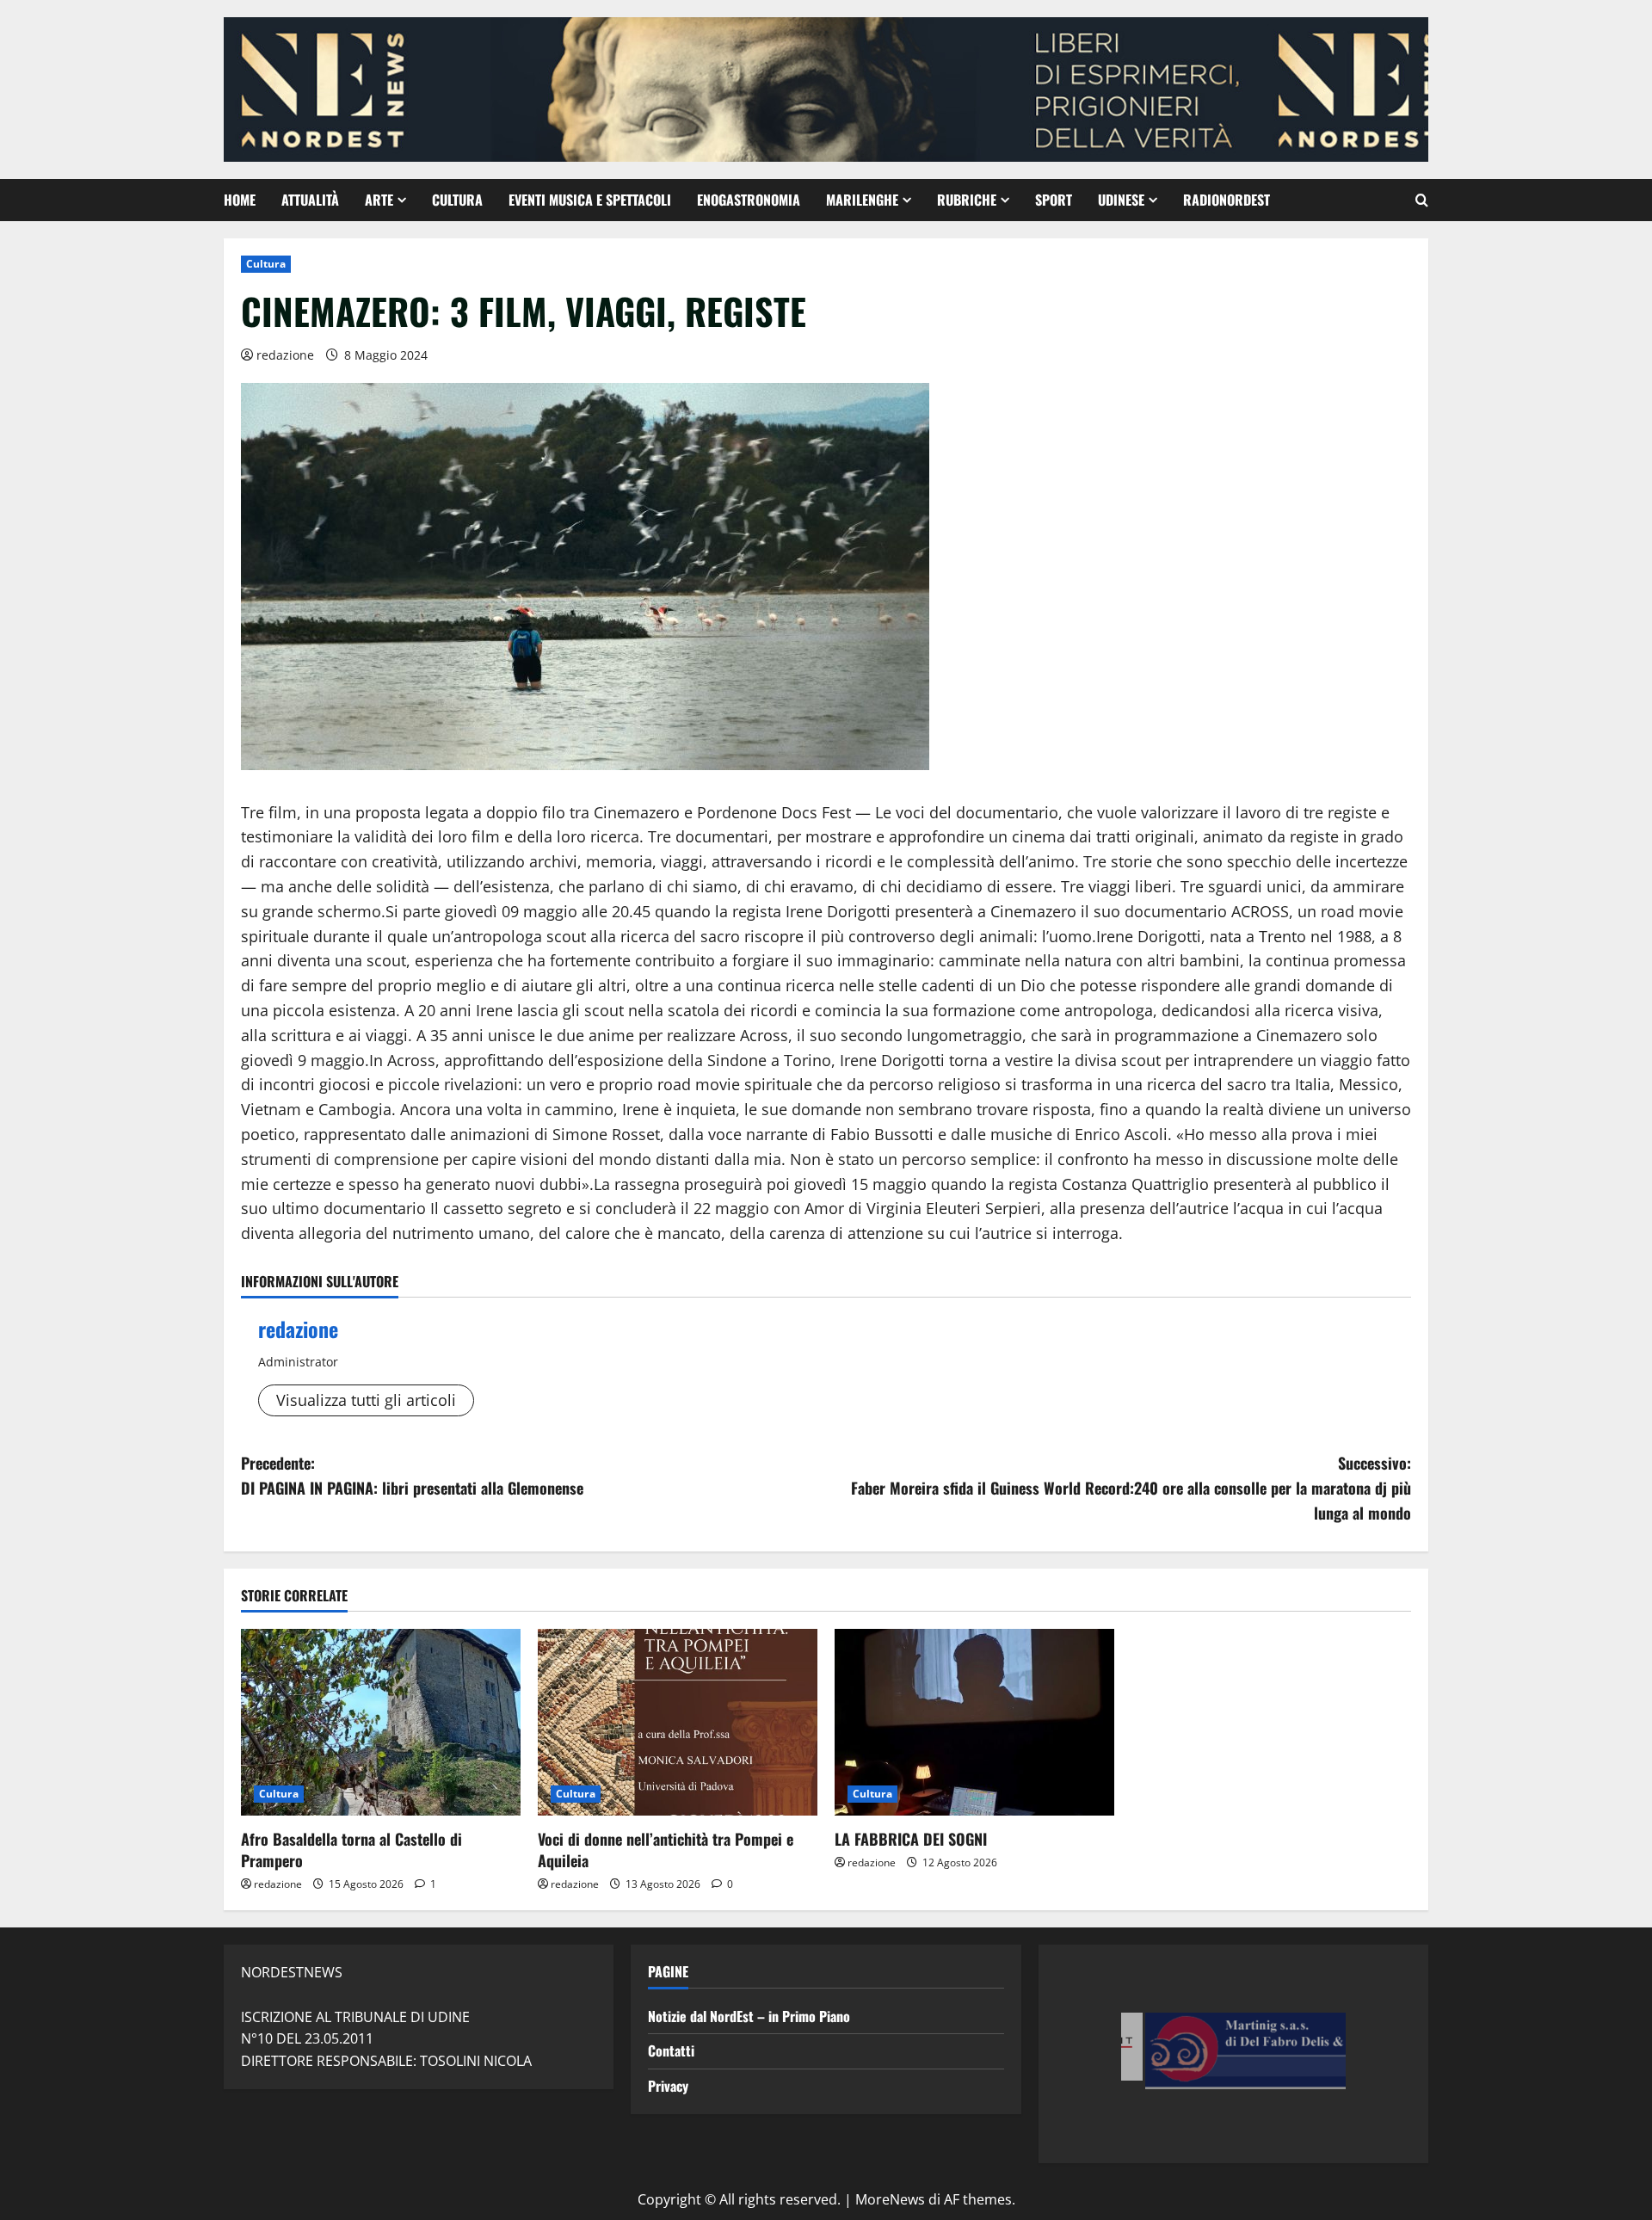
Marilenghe (862, 200)
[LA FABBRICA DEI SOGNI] (974, 1722)
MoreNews (890, 2199)
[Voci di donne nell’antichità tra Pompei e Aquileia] (678, 1722)
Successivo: (1131, 1488)
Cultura (457, 200)
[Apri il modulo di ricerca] (1422, 200)
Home (240, 200)
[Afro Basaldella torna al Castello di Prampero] (381, 1722)
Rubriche (967, 200)
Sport (1054, 200)
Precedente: (412, 1475)
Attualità (310, 200)
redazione (285, 355)
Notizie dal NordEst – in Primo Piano (749, 2016)
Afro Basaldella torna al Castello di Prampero (351, 1850)
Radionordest (1227, 200)
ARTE (379, 200)
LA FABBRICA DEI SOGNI (911, 1839)
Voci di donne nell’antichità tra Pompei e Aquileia (666, 1850)
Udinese (1121, 200)
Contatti (671, 2050)
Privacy (668, 2086)
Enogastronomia (749, 200)
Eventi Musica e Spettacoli (590, 200)
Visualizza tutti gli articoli (366, 1400)
